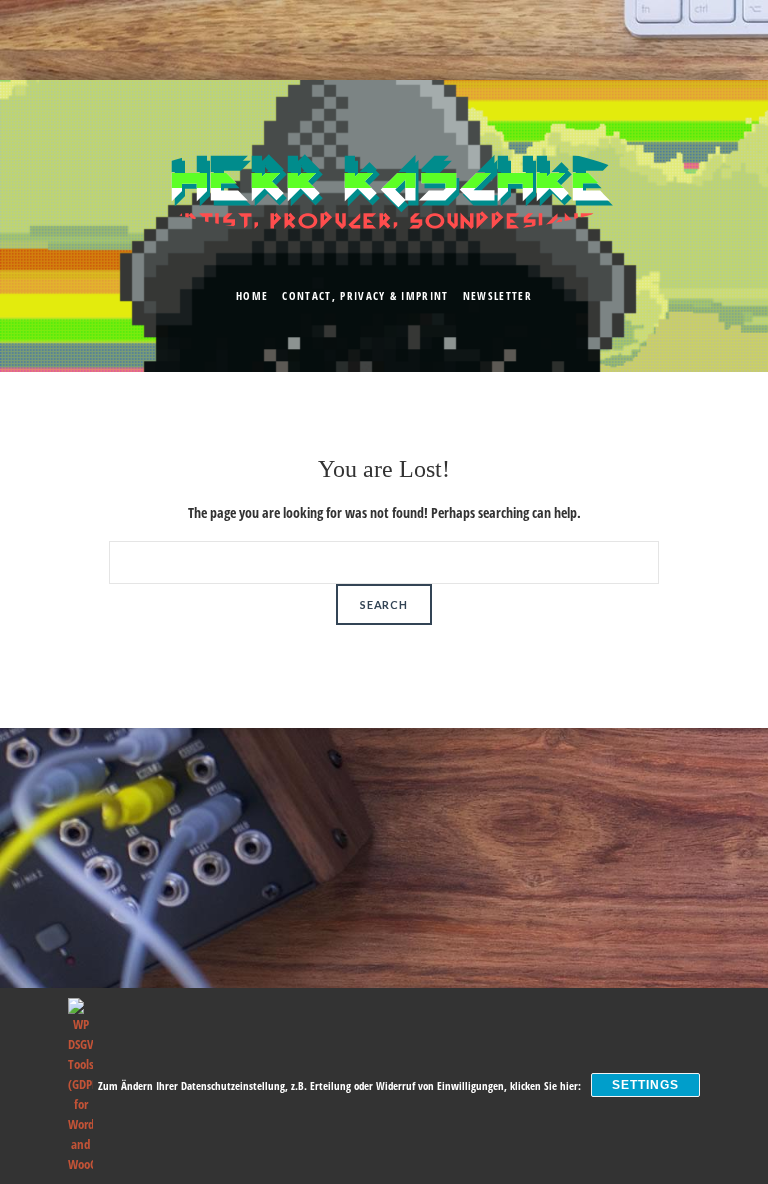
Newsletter (497, 295)
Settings (645, 1085)
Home (252, 295)
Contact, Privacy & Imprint (365, 295)
